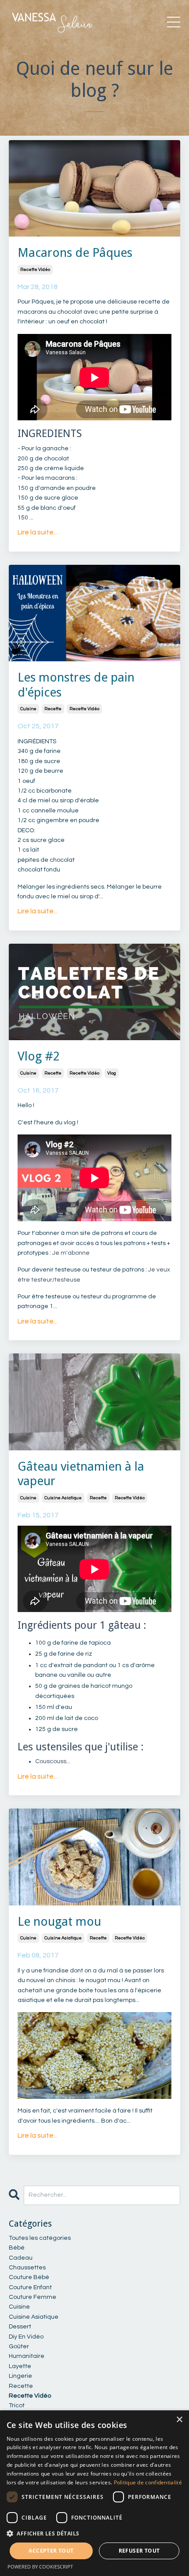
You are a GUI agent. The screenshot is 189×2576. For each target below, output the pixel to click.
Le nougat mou (59, 1922)
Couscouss (51, 1761)
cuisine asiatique (63, 1498)
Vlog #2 (39, 1056)
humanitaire (27, 2356)
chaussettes (27, 2268)
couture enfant (30, 2287)
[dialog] (94, 2493)
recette (53, 709)
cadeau (21, 2258)
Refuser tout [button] (139, 2551)
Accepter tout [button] (51, 2551)
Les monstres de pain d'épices (76, 685)
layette (20, 2366)
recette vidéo (35, 270)
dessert (20, 2327)
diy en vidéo (26, 2337)
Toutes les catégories (40, 2238)
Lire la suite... (38, 532)
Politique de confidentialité (148, 2482)
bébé (17, 2248)
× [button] (179, 2420)
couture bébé (29, 2277)
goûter (19, 2346)
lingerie (20, 2376)
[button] (94, 2533)
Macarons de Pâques (75, 253)
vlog (112, 1073)
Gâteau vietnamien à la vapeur (81, 1474)
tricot (17, 2406)
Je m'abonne (70, 1253)
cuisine (28, 709)
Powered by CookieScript (40, 2567)
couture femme (33, 2297)
